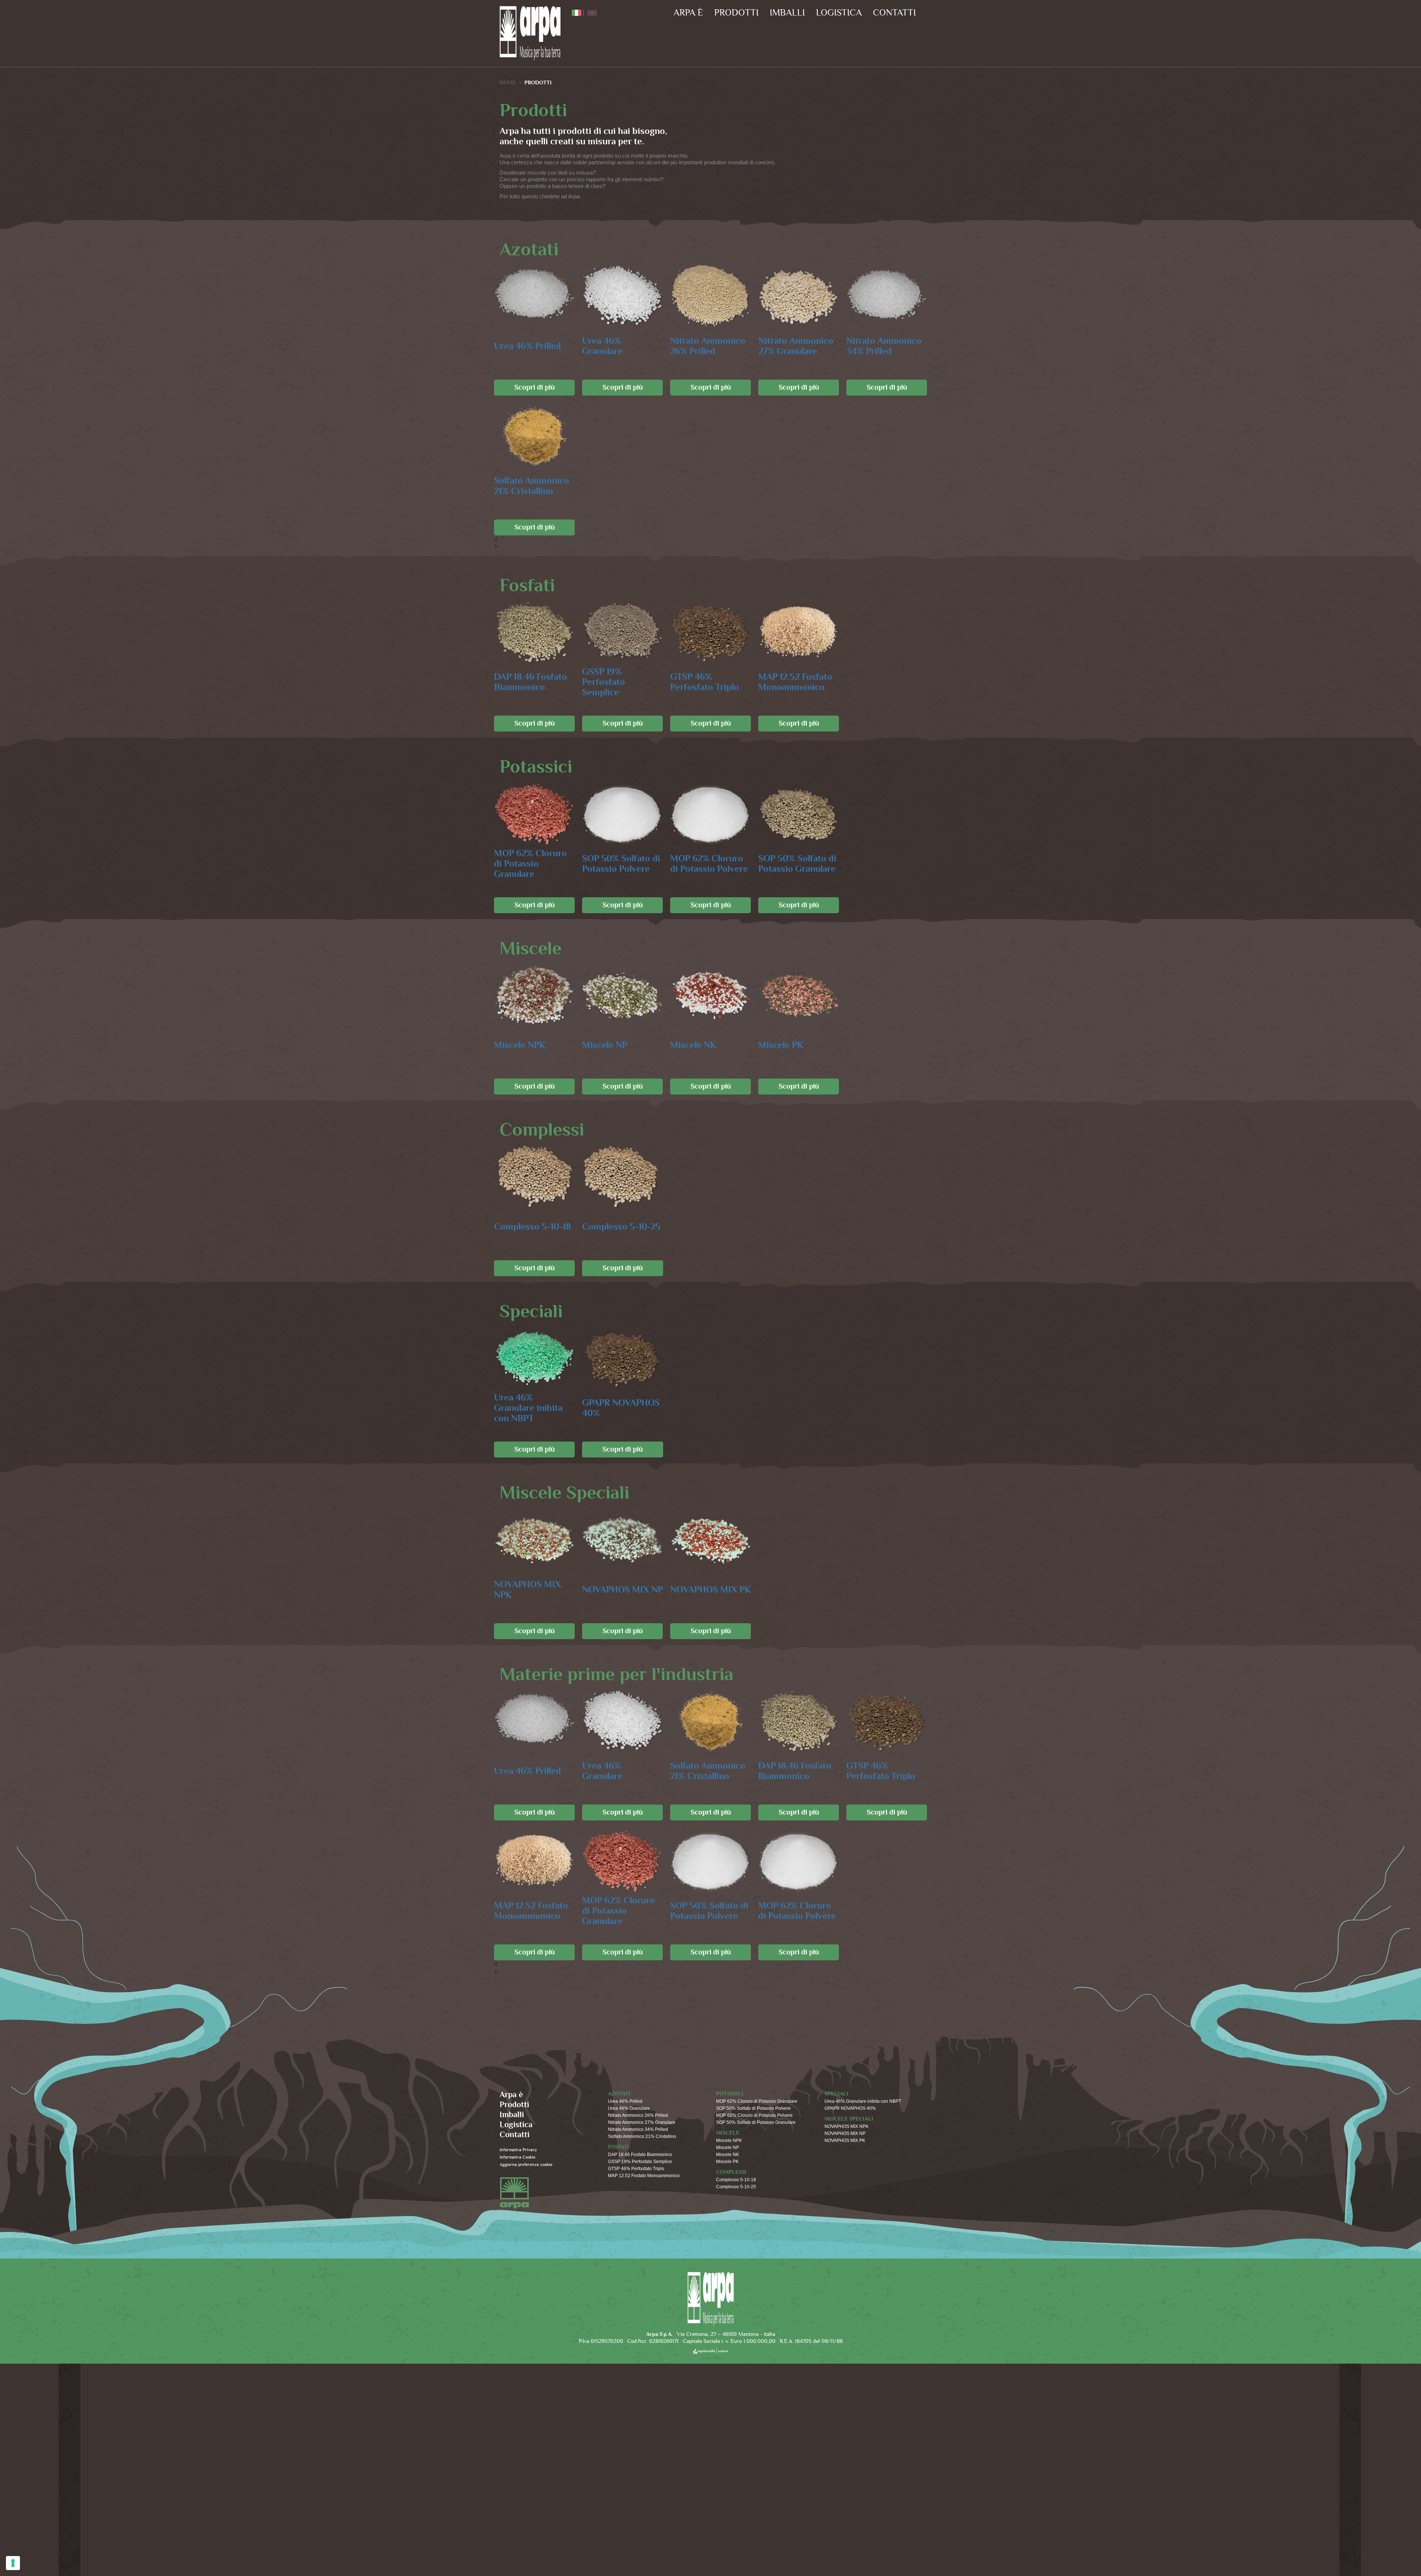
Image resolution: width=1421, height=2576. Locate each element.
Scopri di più (535, 387)
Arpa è (688, 13)
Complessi (731, 2172)
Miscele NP (605, 1045)
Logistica (839, 13)
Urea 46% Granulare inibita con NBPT (528, 1408)
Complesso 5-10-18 (533, 1227)
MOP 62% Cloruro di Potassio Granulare (530, 864)
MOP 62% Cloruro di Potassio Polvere (709, 864)
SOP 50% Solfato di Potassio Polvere (621, 864)
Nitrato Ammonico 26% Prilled (708, 346)
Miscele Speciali (849, 2119)
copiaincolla (710, 2351)
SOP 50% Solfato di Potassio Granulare (797, 864)
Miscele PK (781, 1045)
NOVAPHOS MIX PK (710, 1590)
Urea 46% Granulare (602, 346)
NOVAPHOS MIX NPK (528, 1590)
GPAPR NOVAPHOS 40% (621, 1408)
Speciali (837, 2094)
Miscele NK (693, 1045)
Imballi (787, 13)
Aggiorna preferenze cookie (526, 2165)
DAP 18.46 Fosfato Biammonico (530, 682)
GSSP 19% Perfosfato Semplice (604, 682)
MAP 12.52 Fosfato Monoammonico (795, 682)
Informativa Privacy (518, 2150)
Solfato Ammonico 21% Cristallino (532, 486)
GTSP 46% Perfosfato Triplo (705, 682)
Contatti (894, 13)
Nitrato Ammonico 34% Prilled (884, 346)
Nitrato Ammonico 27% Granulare (796, 346)
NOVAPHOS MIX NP (622, 1590)
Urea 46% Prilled (528, 346)
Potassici (730, 2094)
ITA (577, 13)
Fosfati (619, 2147)
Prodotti (736, 13)
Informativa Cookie (518, 2157)
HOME (508, 83)
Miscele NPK (520, 1045)
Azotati (619, 2094)
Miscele (728, 2133)
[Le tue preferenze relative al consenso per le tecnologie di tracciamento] (13, 2563)
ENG (592, 13)
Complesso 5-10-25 (621, 1227)
